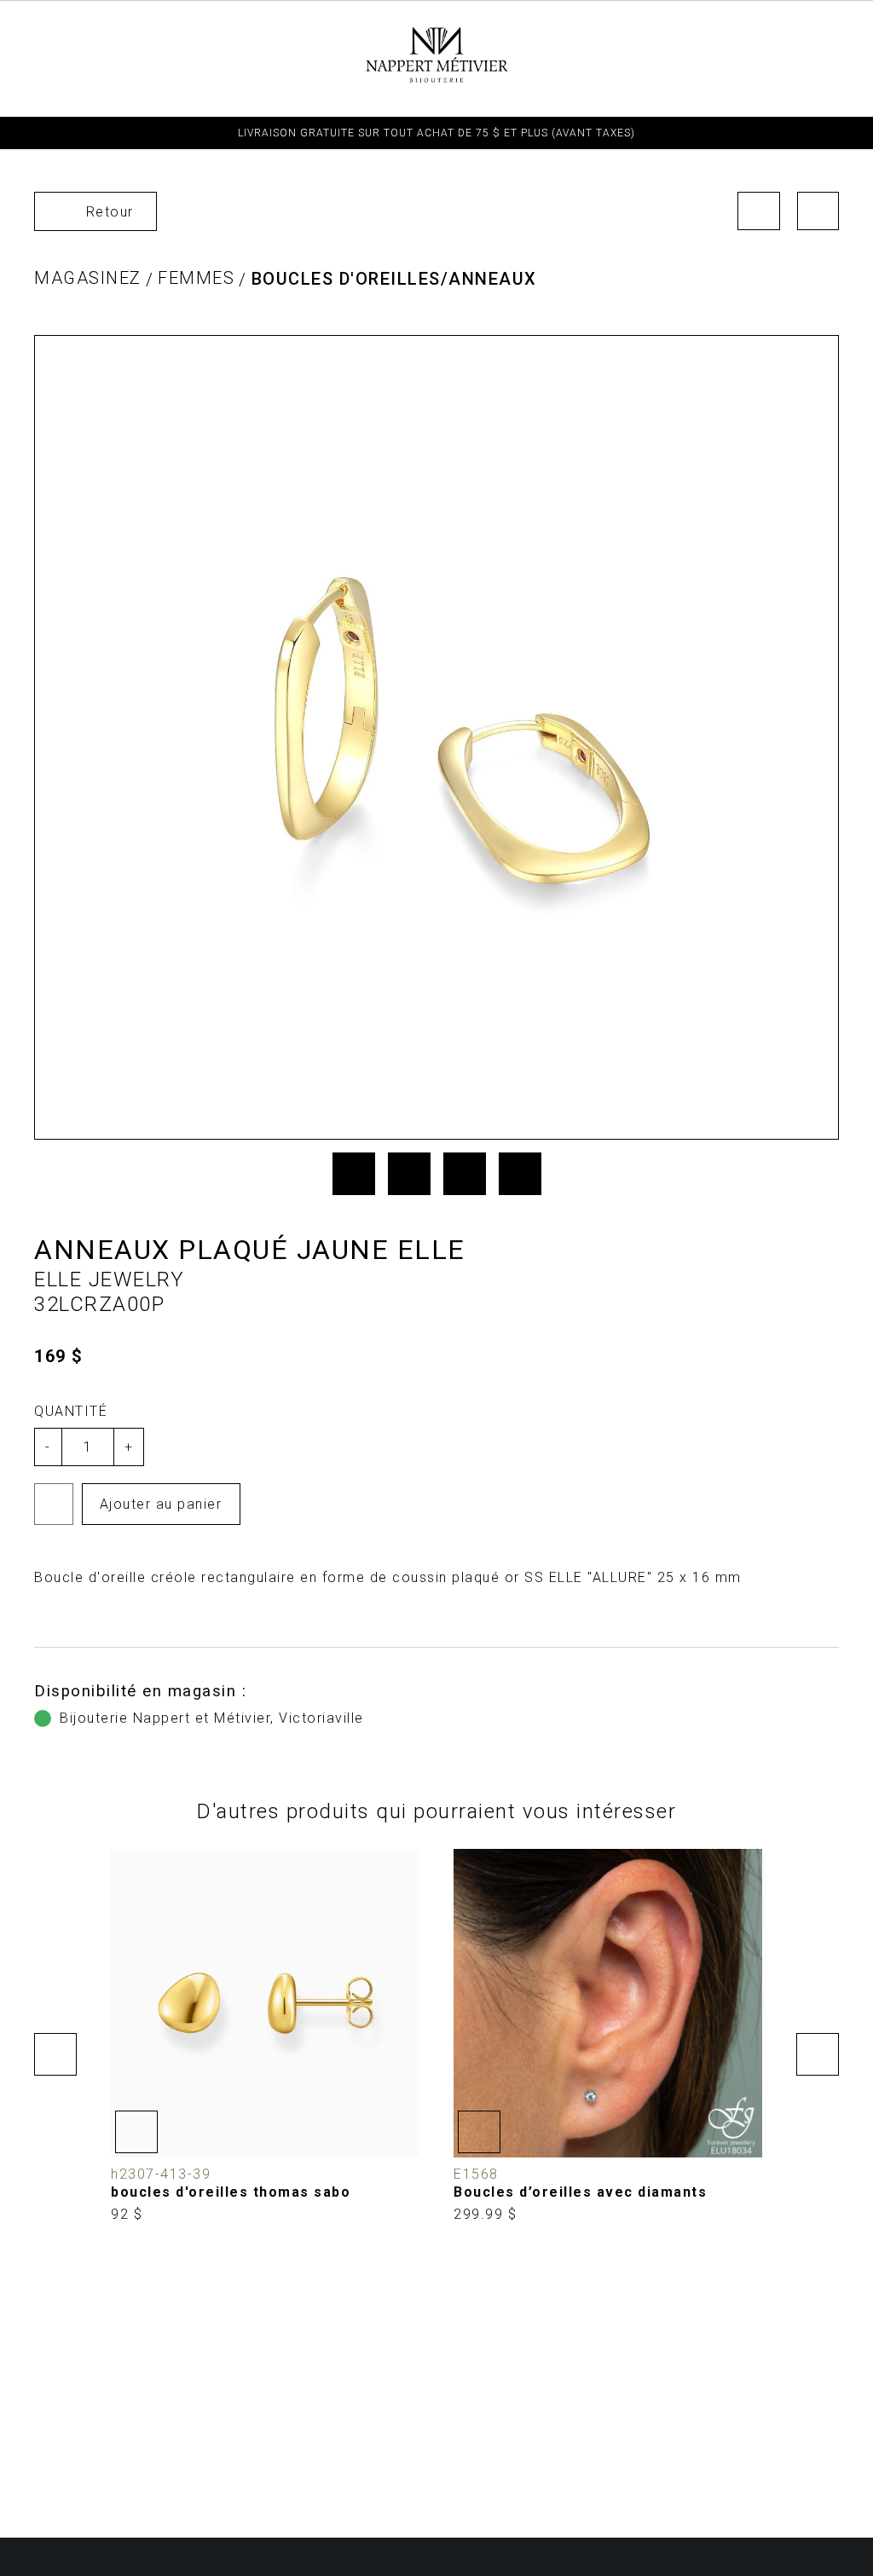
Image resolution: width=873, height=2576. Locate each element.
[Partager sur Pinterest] (465, 1174)
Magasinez (88, 278)
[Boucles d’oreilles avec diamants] (608, 2036)
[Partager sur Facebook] (354, 1174)
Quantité (71, 1411)
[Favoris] (54, 1504)
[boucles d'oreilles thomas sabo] (265, 2036)
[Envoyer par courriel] (520, 1174)
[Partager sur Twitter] (409, 1174)
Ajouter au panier (161, 1504)
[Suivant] (818, 211)
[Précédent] (759, 211)
